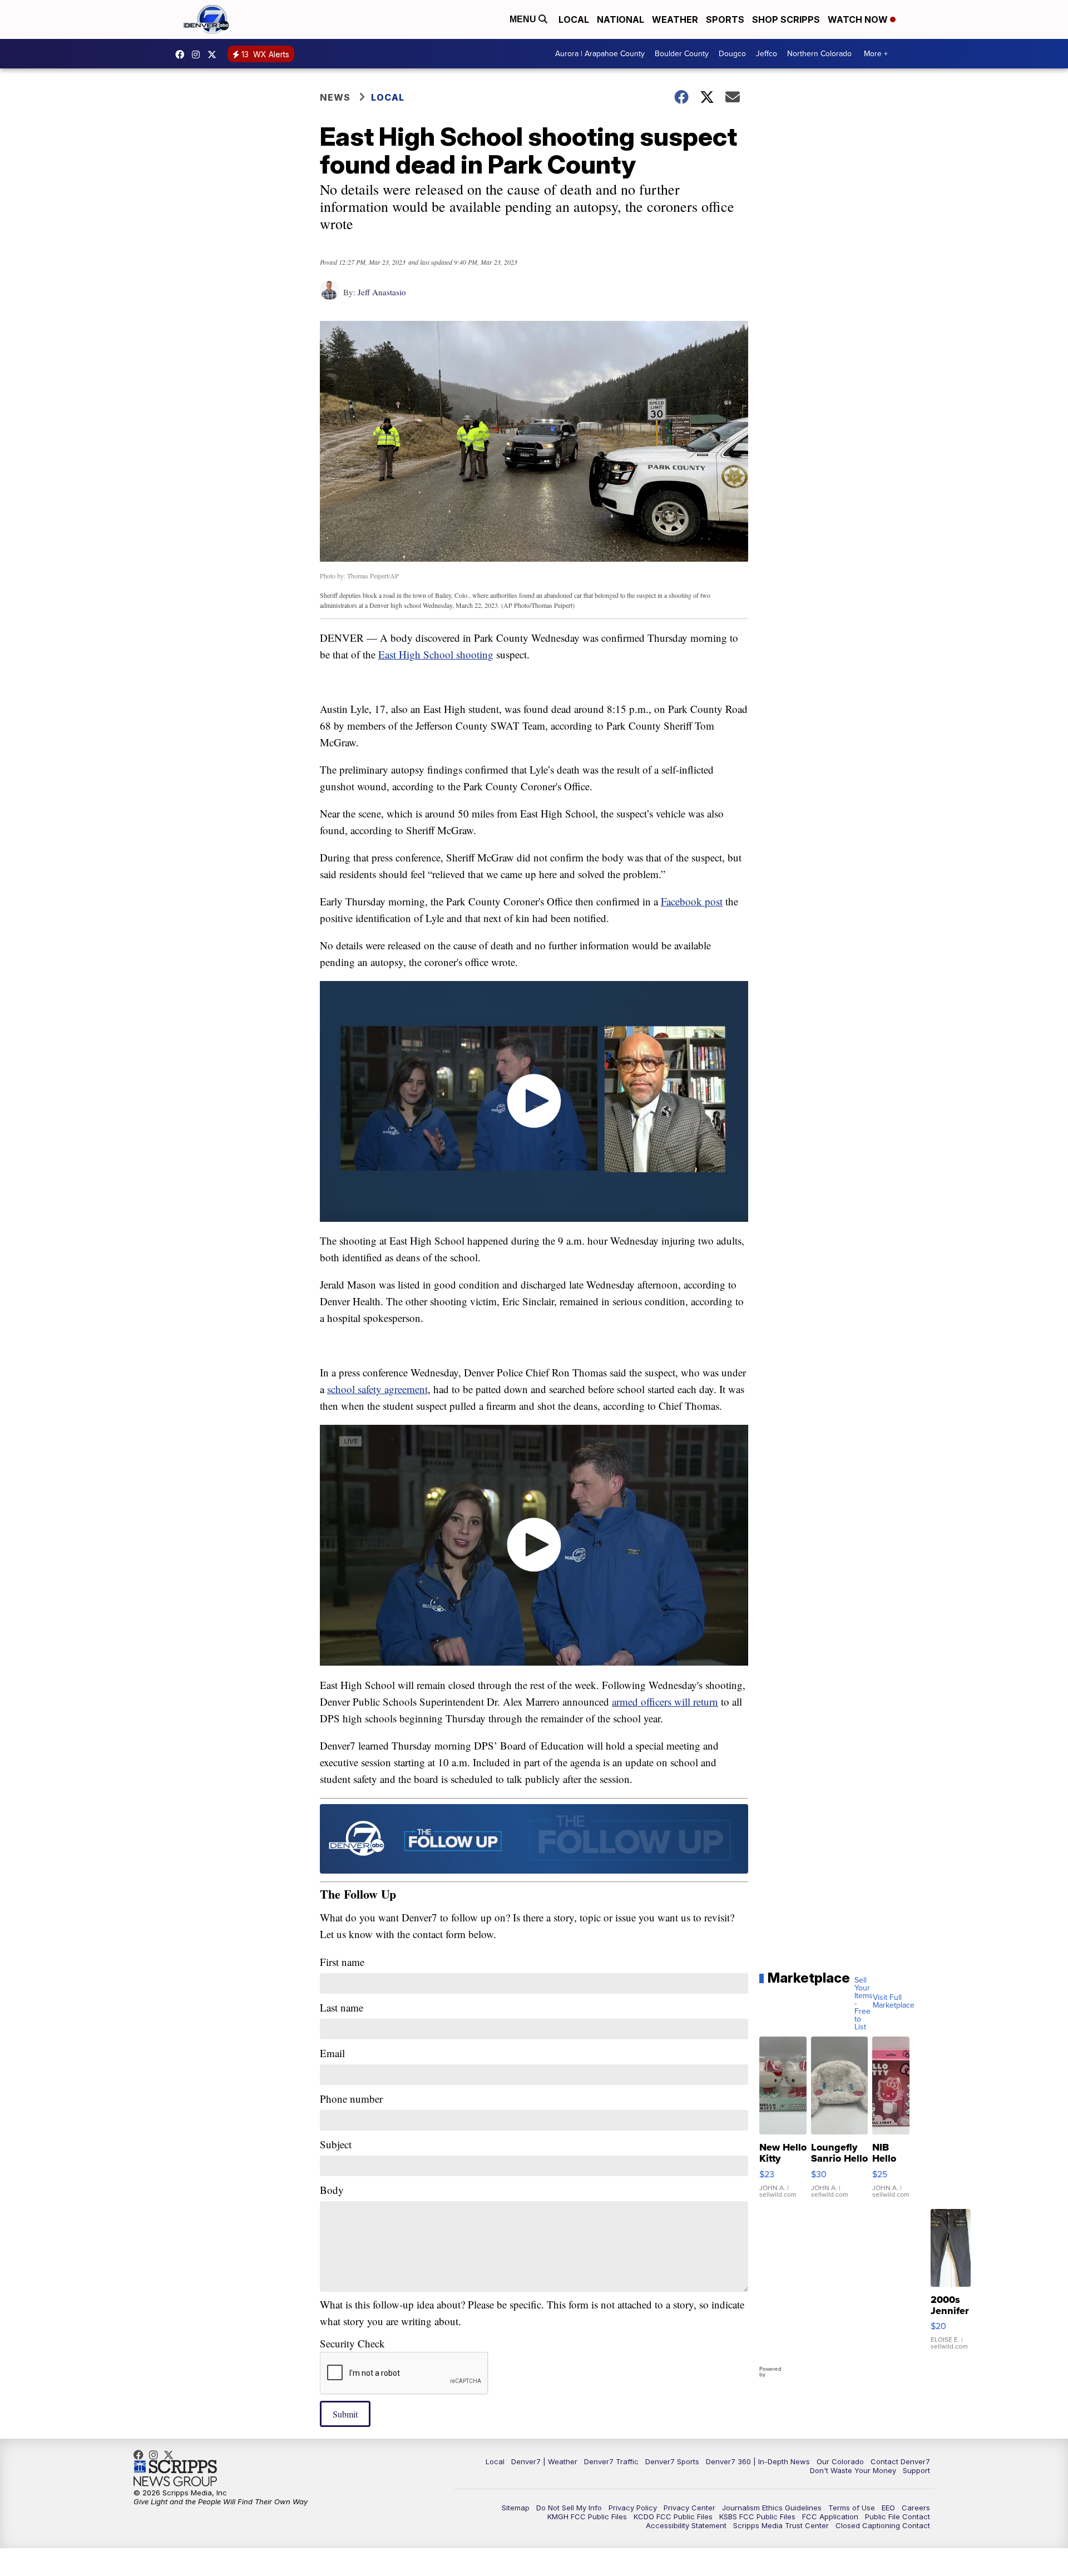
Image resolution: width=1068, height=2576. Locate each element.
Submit (345, 2414)
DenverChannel (215, 55)
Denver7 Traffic (611, 2461)
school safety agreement (377, 1389)
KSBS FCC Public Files (757, 2516)
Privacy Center (689, 2508)
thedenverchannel (199, 55)
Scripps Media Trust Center (781, 2525)
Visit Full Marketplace (894, 2002)
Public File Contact (898, 2516)
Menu (524, 19)
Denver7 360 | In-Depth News (758, 2461)
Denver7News (182, 55)
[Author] (330, 296)
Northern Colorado (819, 54)
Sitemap (516, 2508)
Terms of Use (852, 2508)
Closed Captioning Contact (883, 2525)
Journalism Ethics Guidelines (772, 2508)
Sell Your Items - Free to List (864, 2004)
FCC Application (830, 2516)
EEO (888, 2508)
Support (916, 2470)
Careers (916, 2508)
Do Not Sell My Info (569, 2508)
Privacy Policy (633, 2508)
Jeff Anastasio (382, 292)
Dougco (732, 54)
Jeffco (767, 54)
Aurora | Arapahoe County (600, 54)
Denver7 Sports (672, 2461)
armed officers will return (665, 1701)
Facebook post (692, 901)
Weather (675, 19)
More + (876, 54)
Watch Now (859, 19)
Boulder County (682, 54)
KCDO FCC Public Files (673, 2516)
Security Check (352, 2343)
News (335, 97)
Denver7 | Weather (544, 2461)
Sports (725, 19)
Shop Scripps (786, 19)
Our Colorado (840, 2461)
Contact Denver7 (900, 2461)
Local (574, 19)
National (620, 19)
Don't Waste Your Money (853, 2470)
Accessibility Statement (686, 2525)
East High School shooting (436, 654)
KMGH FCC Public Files (587, 2516)
